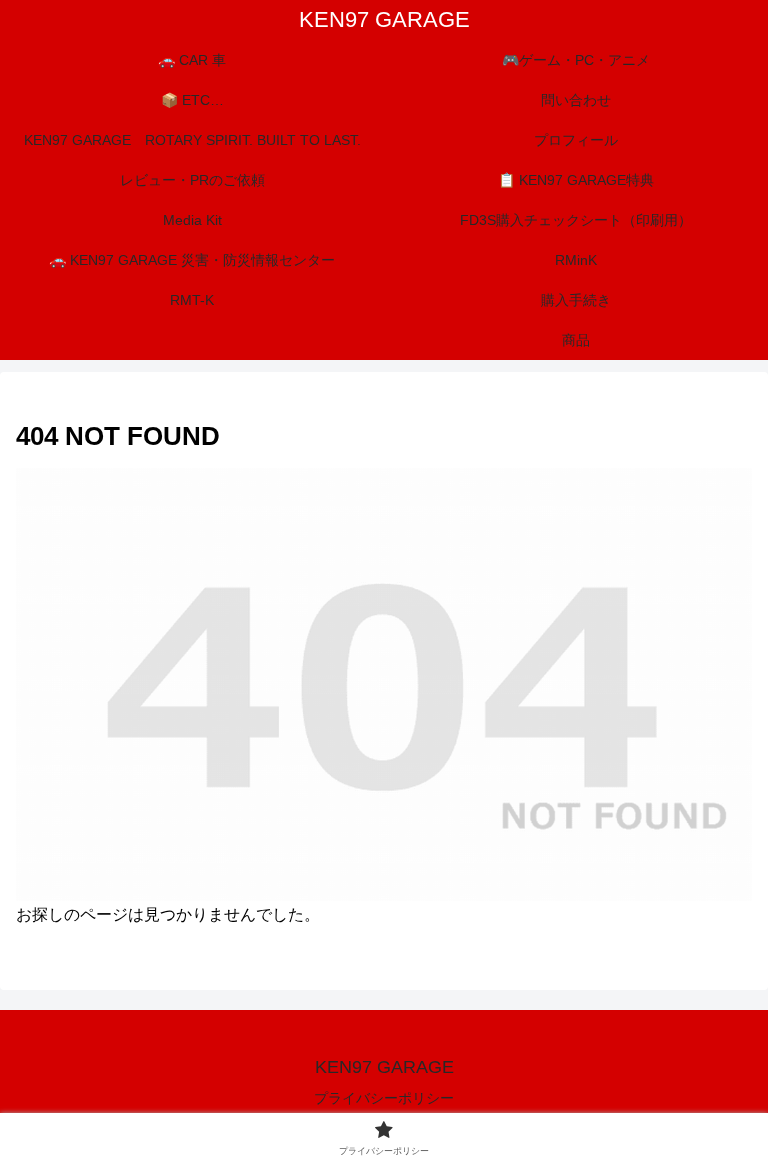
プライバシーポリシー (384, 1098)
